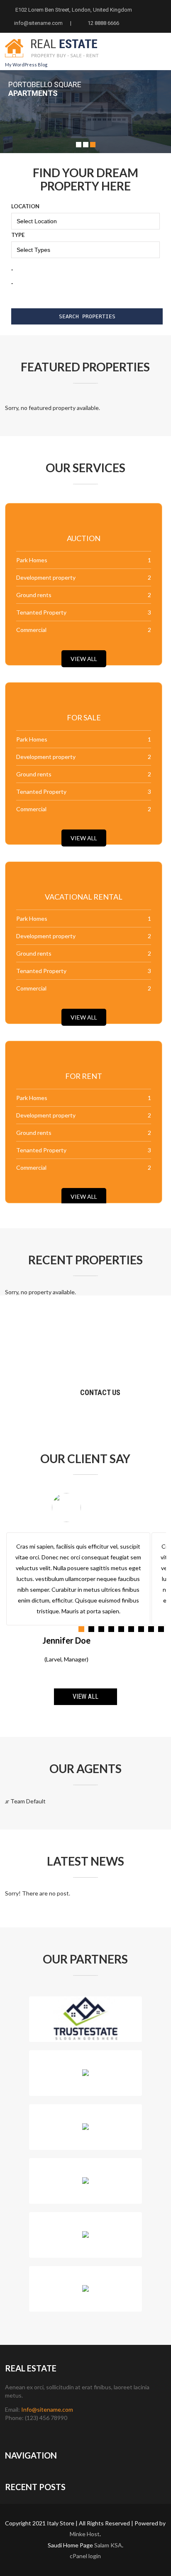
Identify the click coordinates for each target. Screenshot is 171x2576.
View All (84, 659)
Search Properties (87, 316)
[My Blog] (52, 61)
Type (18, 235)
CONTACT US (100, 1392)
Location (25, 206)
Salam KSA (108, 2545)
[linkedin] (53, 2433)
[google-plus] (39, 2433)
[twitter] (24, 2433)
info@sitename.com (39, 23)
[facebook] (10, 2433)
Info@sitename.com (47, 2409)
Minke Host (85, 2534)
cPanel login (85, 2556)
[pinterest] (67, 2433)
